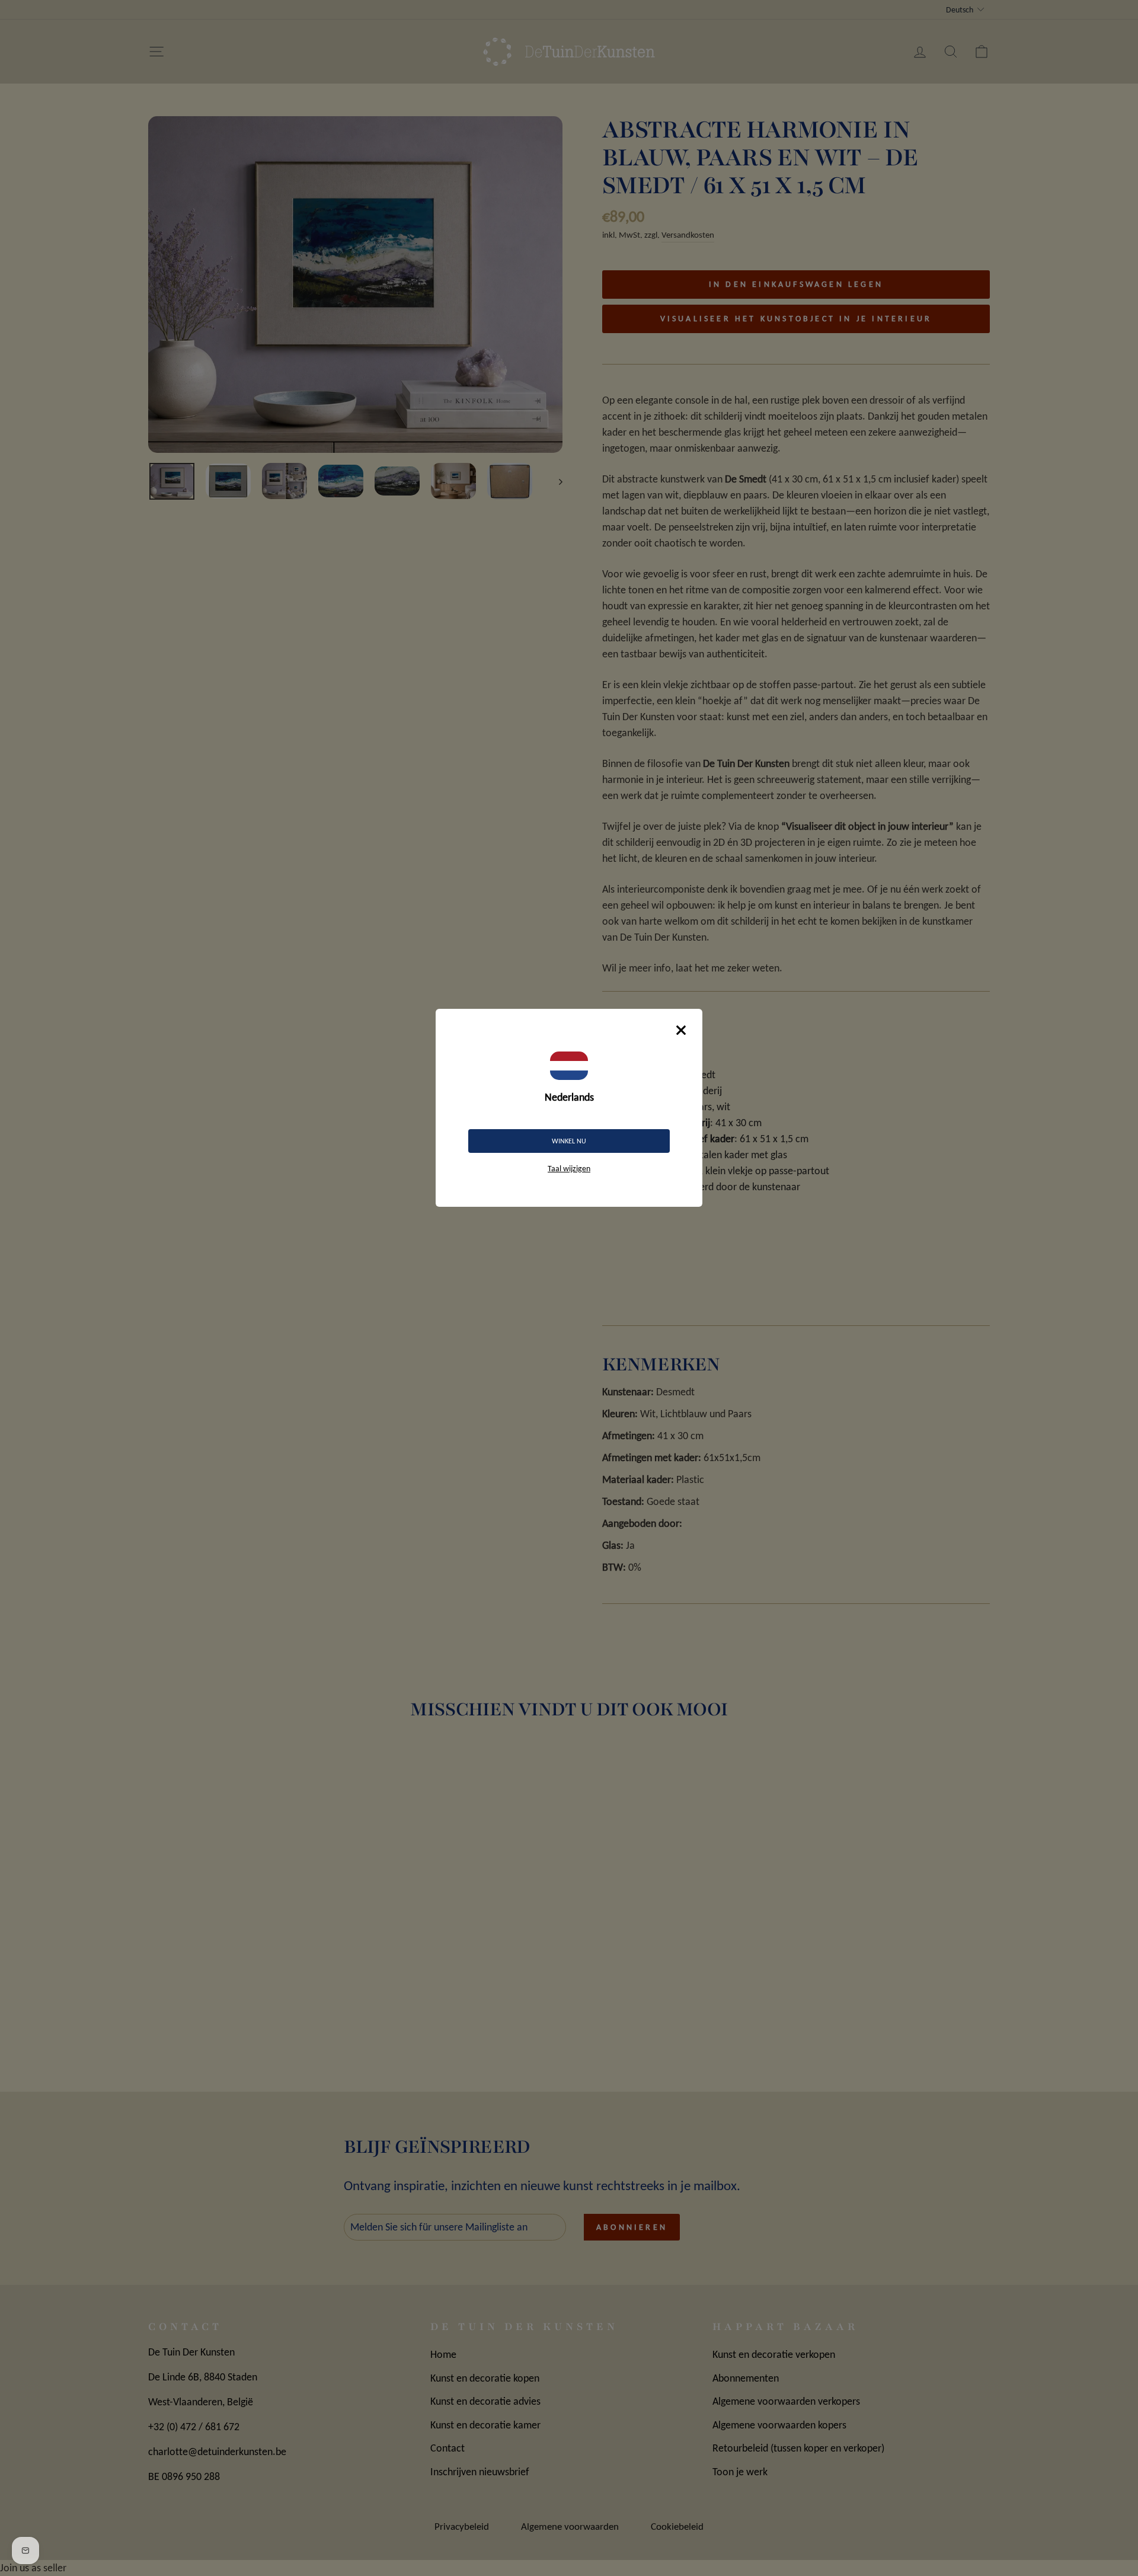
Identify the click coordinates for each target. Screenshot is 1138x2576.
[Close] (681, 1030)
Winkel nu (569, 1141)
